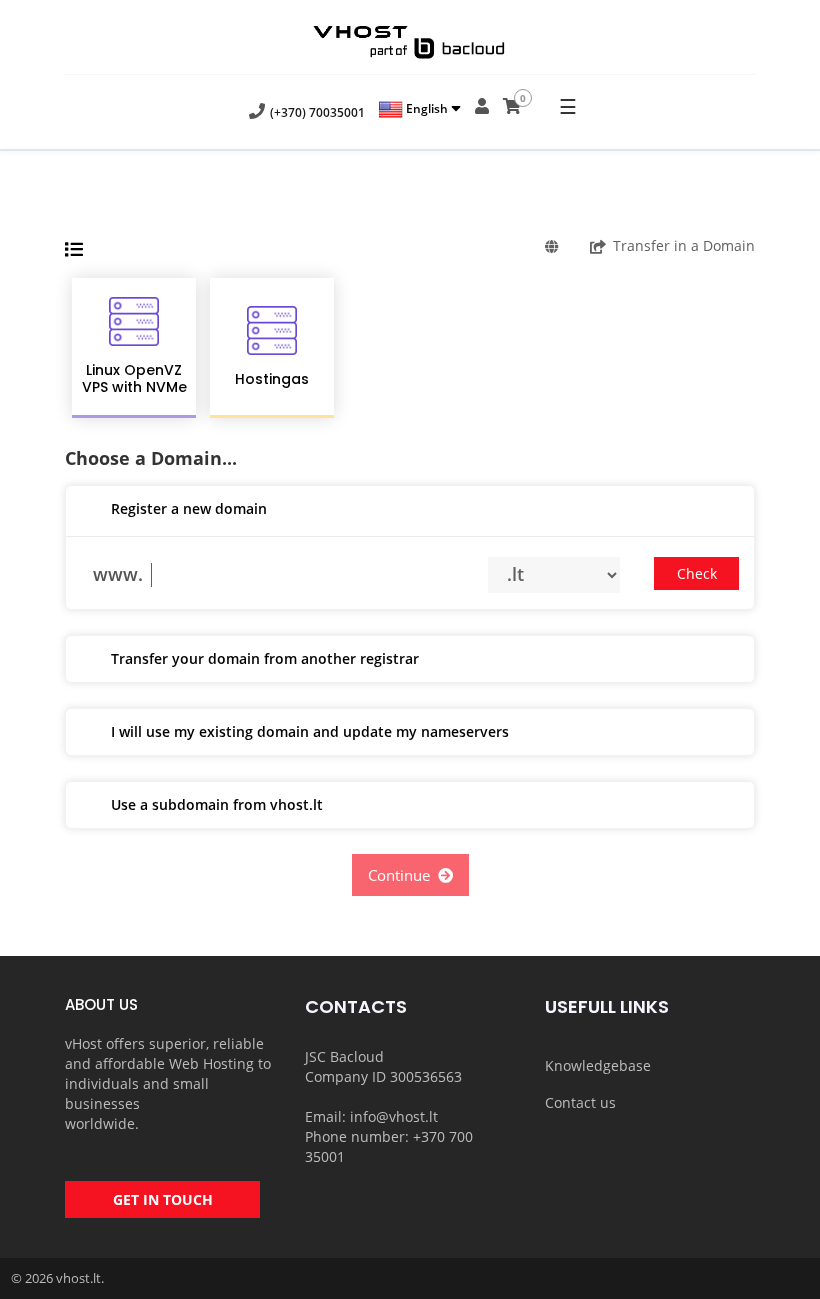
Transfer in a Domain (684, 245)
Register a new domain (189, 508)
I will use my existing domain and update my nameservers (310, 731)
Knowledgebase (598, 1065)
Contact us (580, 1102)
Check (697, 573)
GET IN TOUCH (163, 1199)
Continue (403, 875)
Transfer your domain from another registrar (265, 658)
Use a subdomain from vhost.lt (217, 804)
